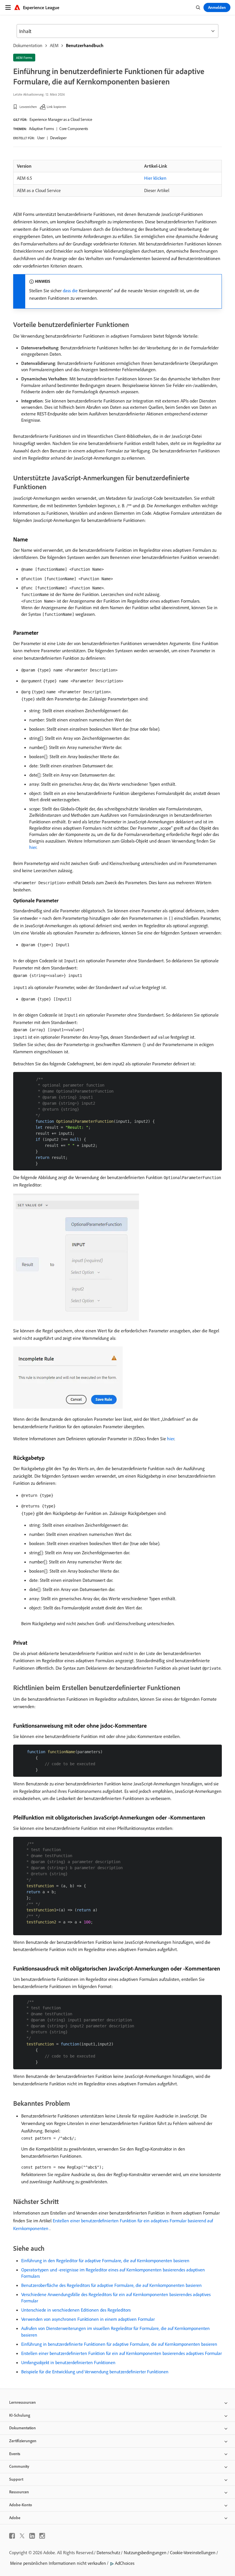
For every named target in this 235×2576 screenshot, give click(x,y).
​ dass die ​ (70, 291)
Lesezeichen (28, 107)
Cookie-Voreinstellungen (193, 2552)
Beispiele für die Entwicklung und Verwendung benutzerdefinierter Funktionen (95, 2372)
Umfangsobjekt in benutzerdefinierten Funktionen (68, 2362)
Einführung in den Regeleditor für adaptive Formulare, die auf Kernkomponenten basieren (105, 2260)
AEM (54, 45)
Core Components (74, 129)
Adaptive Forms (41, 129)
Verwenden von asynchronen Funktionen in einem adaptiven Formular (88, 2319)
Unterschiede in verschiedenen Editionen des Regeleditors (76, 2310)
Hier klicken (155, 178)
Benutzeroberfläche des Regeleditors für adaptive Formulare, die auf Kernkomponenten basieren (111, 2285)
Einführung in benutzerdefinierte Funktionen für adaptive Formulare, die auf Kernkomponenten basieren (119, 2344)
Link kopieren (56, 107)
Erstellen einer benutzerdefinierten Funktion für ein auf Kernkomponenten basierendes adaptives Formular (122, 2353)
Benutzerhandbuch (85, 45)
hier (33, 847)
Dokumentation (28, 45)
